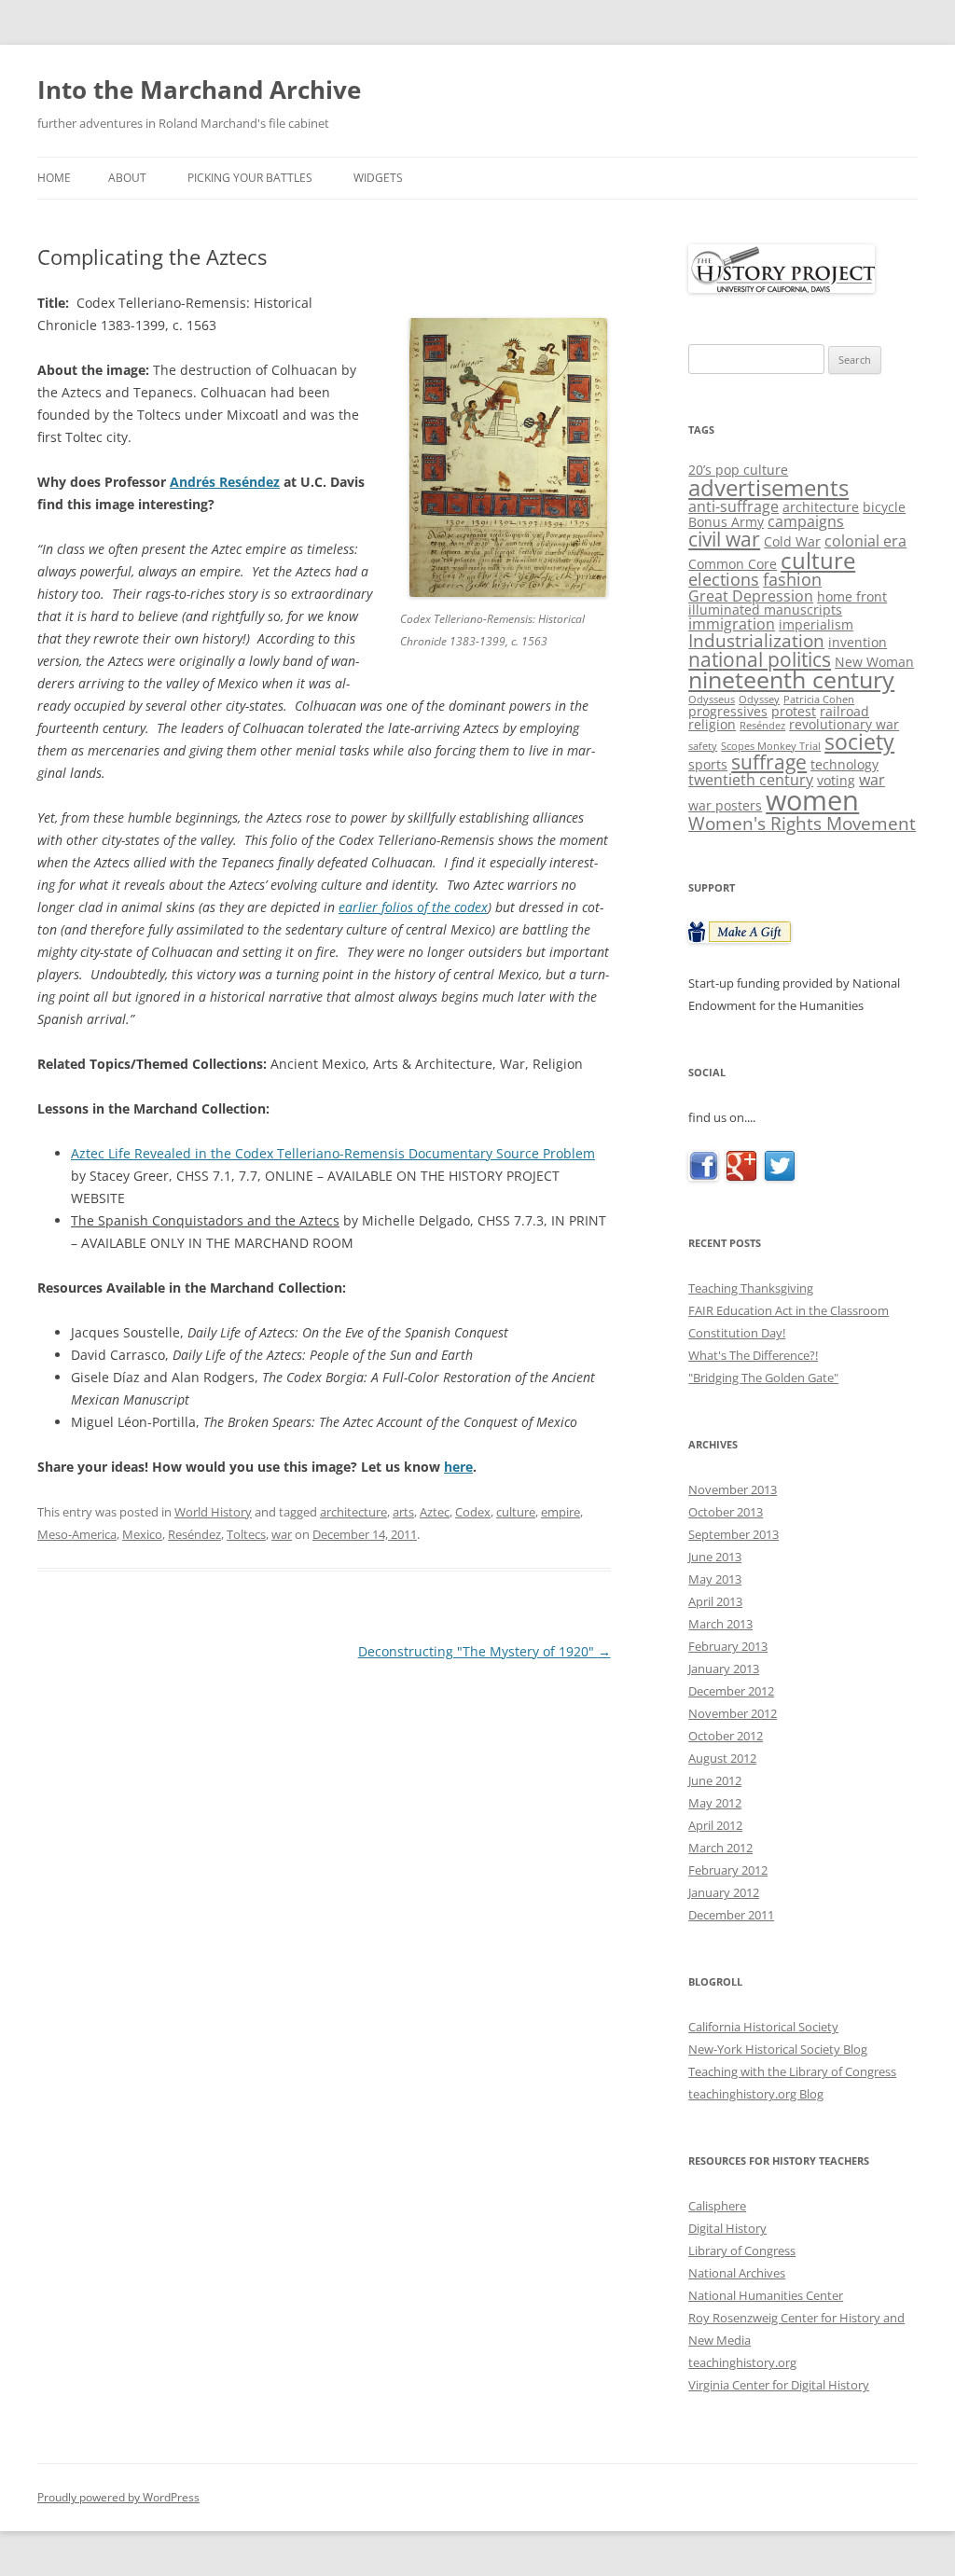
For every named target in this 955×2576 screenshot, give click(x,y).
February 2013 (728, 1646)
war (282, 1534)
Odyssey (759, 699)
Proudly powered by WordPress (118, 2497)
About (127, 178)
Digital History (727, 2228)
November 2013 (733, 1489)
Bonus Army (726, 522)
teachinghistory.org (742, 2362)
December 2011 (731, 1915)
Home (54, 178)
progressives (728, 711)
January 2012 (724, 1892)
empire (561, 1512)
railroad (844, 711)
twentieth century (751, 780)
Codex (473, 1512)
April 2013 (715, 1601)
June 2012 (715, 1780)
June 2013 (715, 1557)
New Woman (874, 662)
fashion (792, 579)
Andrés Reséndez (225, 482)
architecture (353, 1512)
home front (852, 596)
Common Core (733, 564)
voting (836, 780)
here (458, 1467)
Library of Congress (742, 2251)
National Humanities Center (766, 2295)
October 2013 (726, 1512)
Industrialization (756, 640)
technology (844, 764)
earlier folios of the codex (413, 907)
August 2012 (722, 1758)
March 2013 (720, 1624)
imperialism (816, 624)
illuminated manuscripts (765, 609)
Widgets (378, 178)
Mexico (142, 1534)
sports (708, 764)
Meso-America (77, 1534)
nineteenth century (791, 679)
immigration (732, 624)
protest (794, 711)
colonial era (865, 541)
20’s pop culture (738, 470)
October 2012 (726, 1736)
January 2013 (724, 1669)
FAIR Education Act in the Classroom (789, 1310)
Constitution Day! (737, 1333)
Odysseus (712, 699)
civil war (724, 539)
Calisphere (717, 2206)
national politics (760, 659)
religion (712, 724)
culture (516, 1512)
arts (403, 1512)
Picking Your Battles (250, 178)
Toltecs (246, 1534)
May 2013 (715, 1579)
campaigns (806, 521)
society (859, 741)
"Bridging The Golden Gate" (763, 1378)
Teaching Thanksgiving (751, 1288)
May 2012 (715, 1803)
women (812, 800)
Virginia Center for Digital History (779, 2385)
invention (858, 642)
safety (703, 746)
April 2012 (715, 1825)
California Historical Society (763, 2027)
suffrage (769, 762)
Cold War (792, 541)
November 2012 (733, 1713)
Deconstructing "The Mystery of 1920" (484, 1651)
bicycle (884, 507)
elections (724, 579)
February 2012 (728, 1870)
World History (213, 1512)
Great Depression (751, 596)
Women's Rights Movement (802, 823)
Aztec (435, 1512)
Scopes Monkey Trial (771, 746)
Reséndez (194, 1534)
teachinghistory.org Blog (756, 2094)
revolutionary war (844, 724)
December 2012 (731, 1691)
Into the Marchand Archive (199, 90)
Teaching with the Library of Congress (792, 2071)
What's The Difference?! (753, 1355)
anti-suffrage (734, 506)
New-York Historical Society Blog (778, 2049)
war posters (725, 805)
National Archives (737, 2273)
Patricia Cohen (819, 699)
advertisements (768, 487)
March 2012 (720, 1848)
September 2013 (734, 1534)
